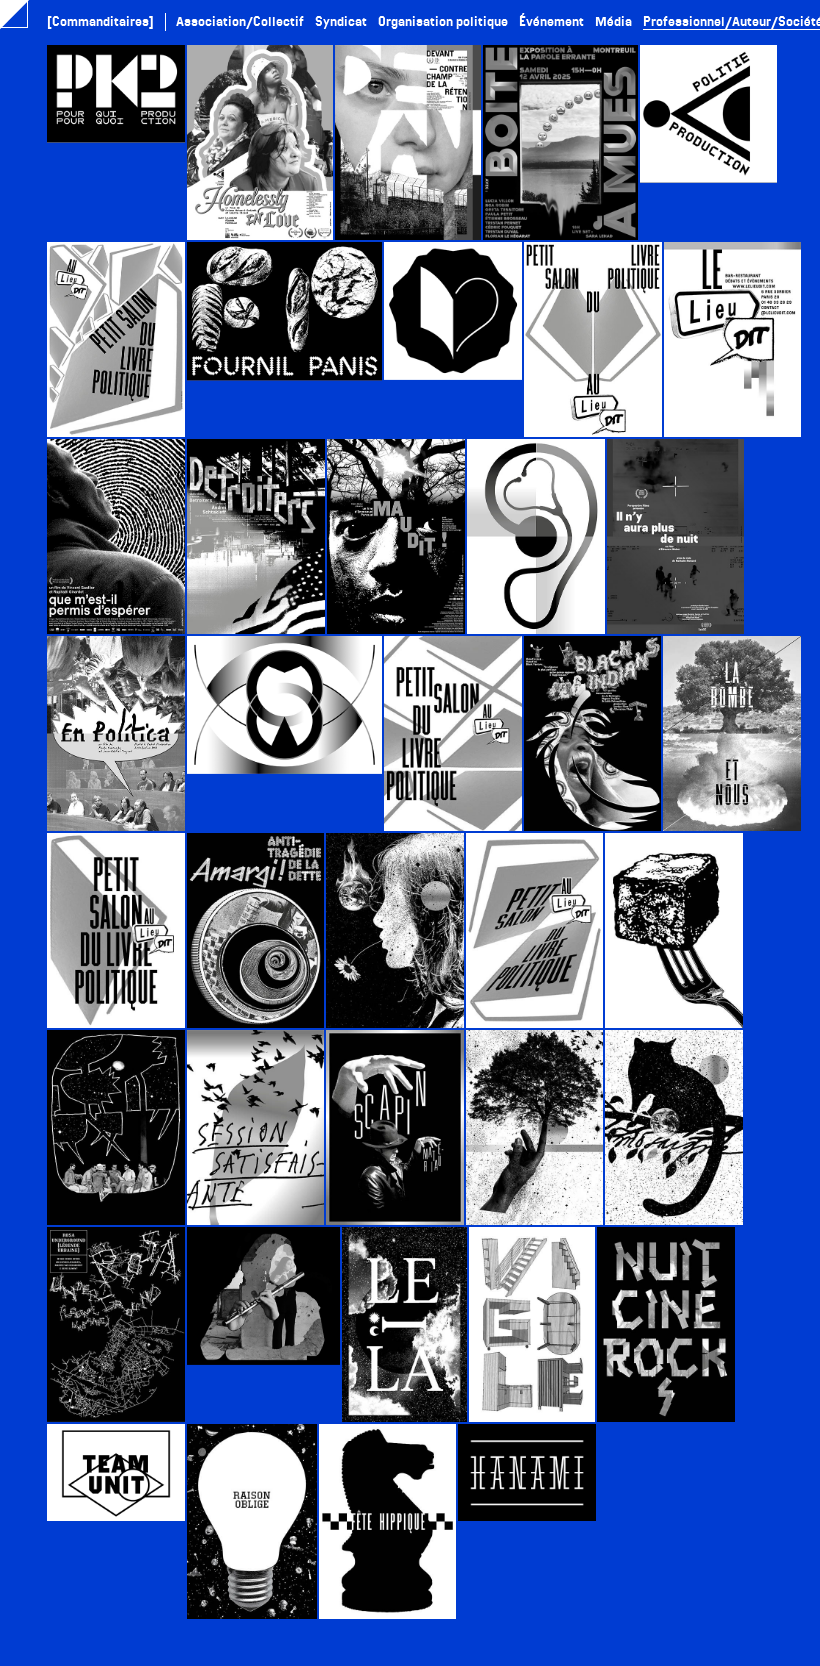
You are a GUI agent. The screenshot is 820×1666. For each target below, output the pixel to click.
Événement (551, 21)
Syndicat (341, 21)
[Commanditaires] (100, 21)
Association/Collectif (240, 21)
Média (613, 21)
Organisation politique (443, 21)
